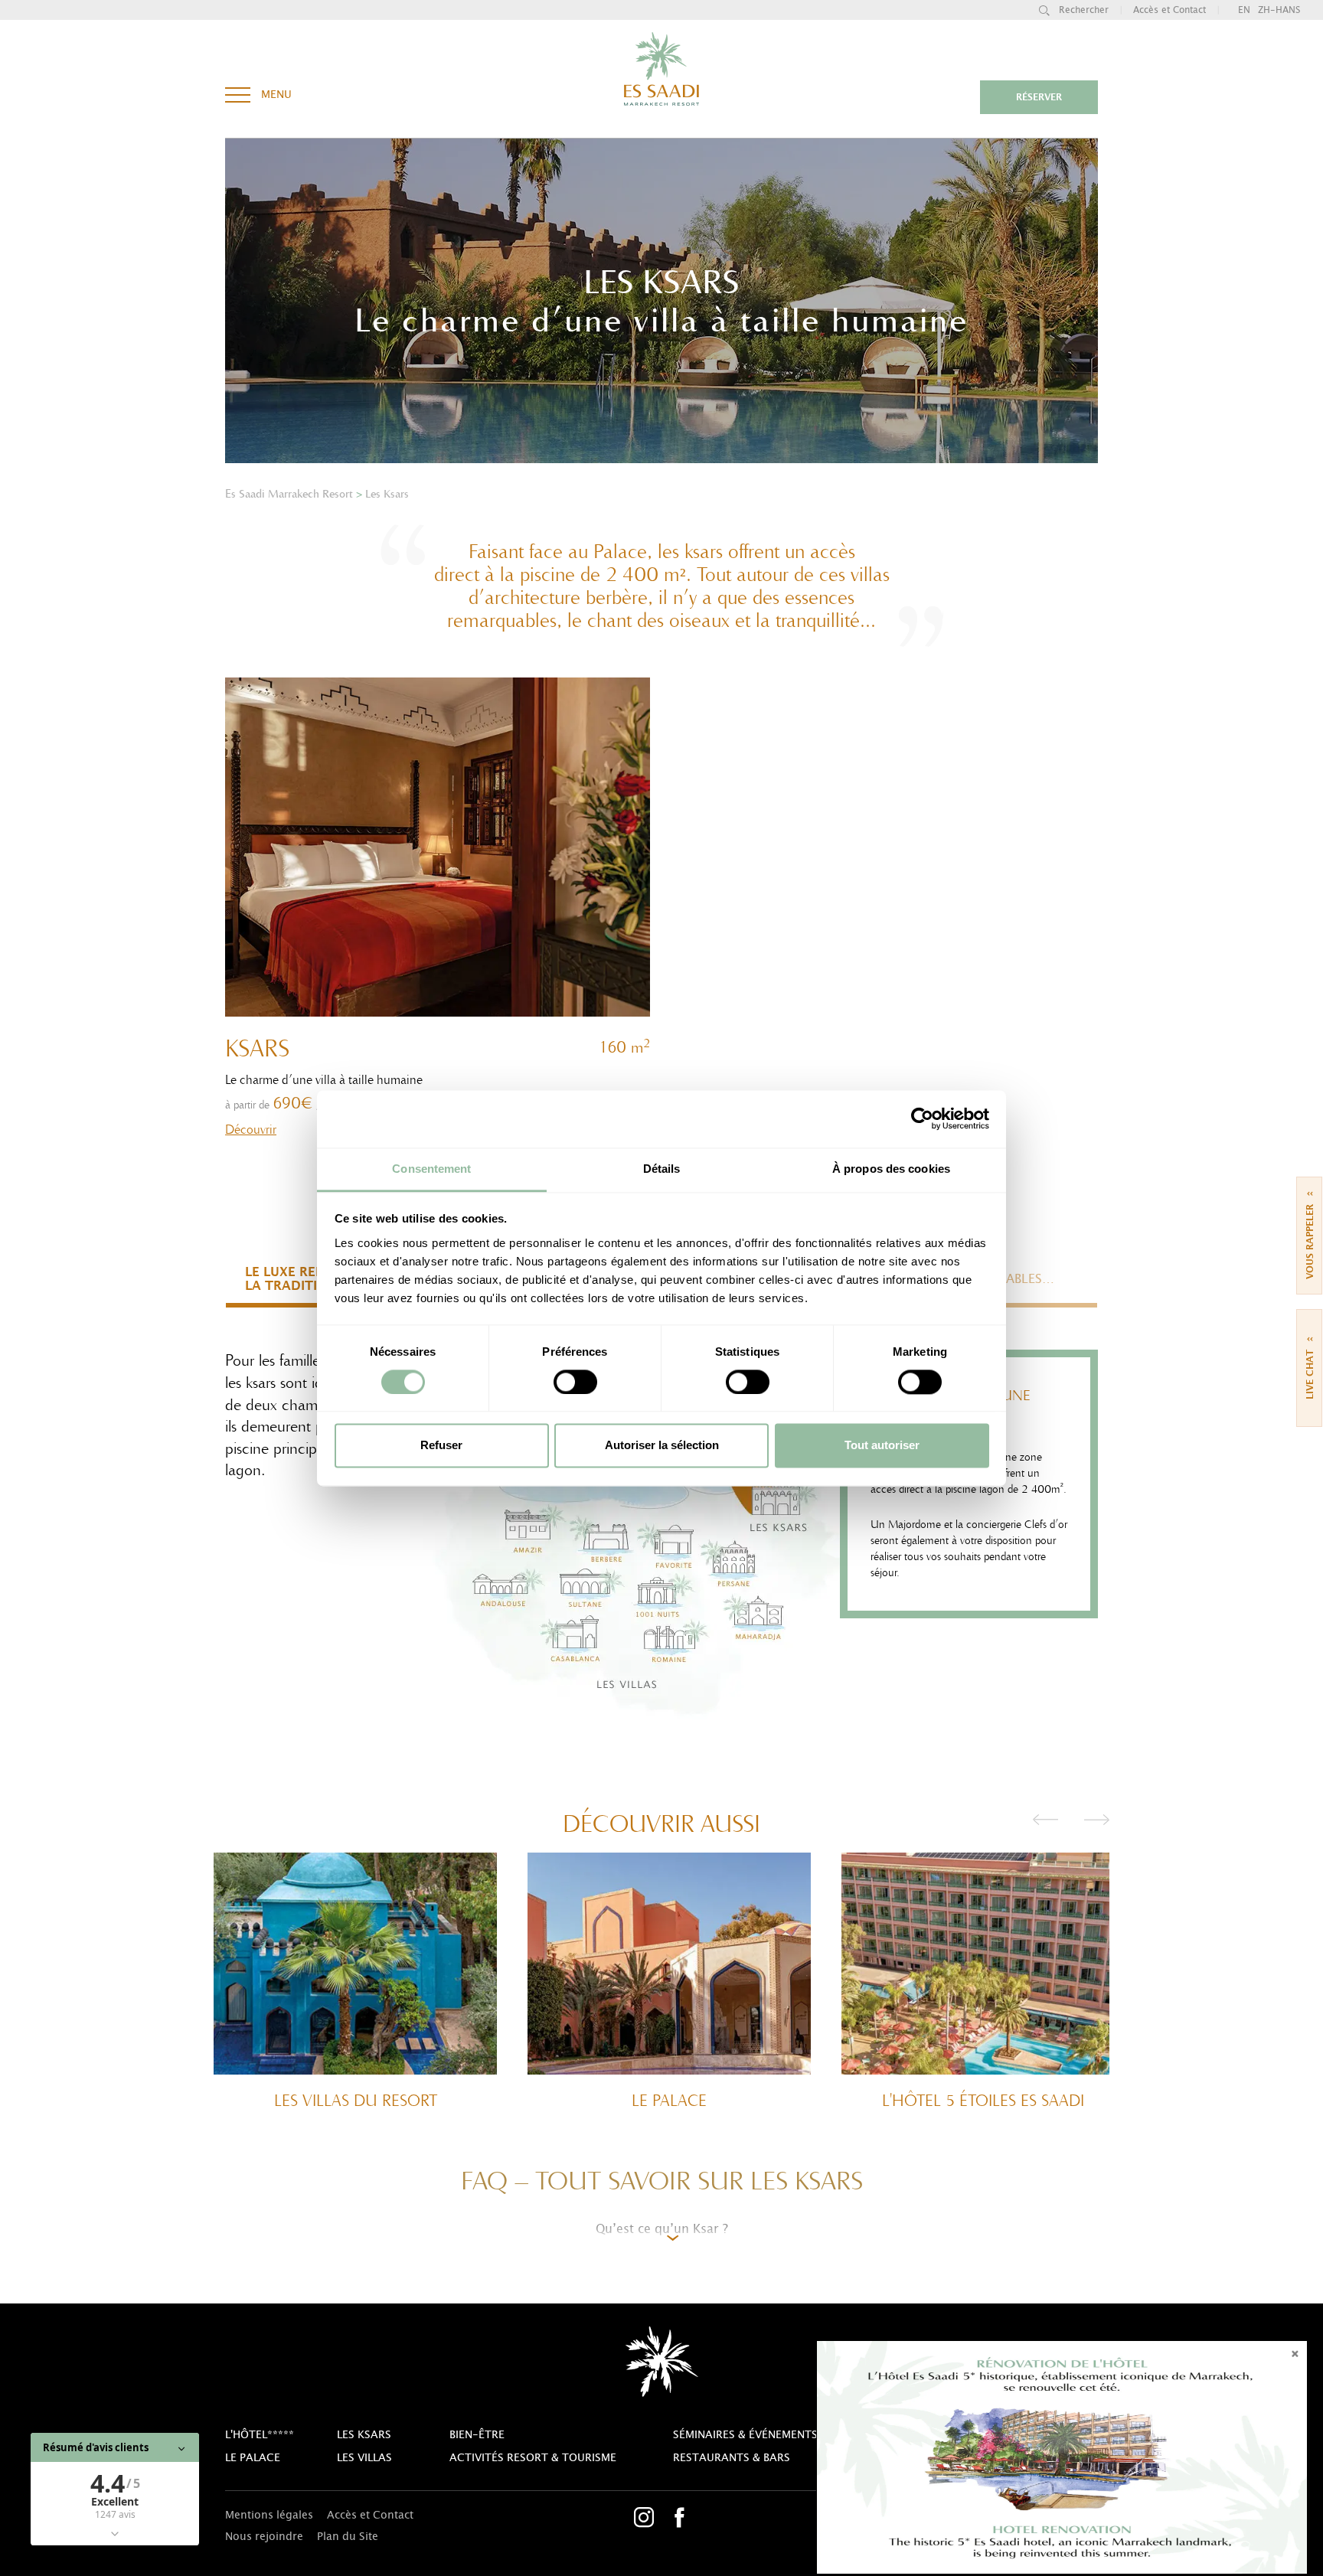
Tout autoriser (882, 1446)
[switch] (575, 1382)
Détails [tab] (662, 1169)
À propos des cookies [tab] (891, 1169)
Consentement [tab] (431, 1169)
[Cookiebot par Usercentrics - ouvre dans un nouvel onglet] (922, 1118)
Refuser (441, 1446)
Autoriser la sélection (662, 1446)
